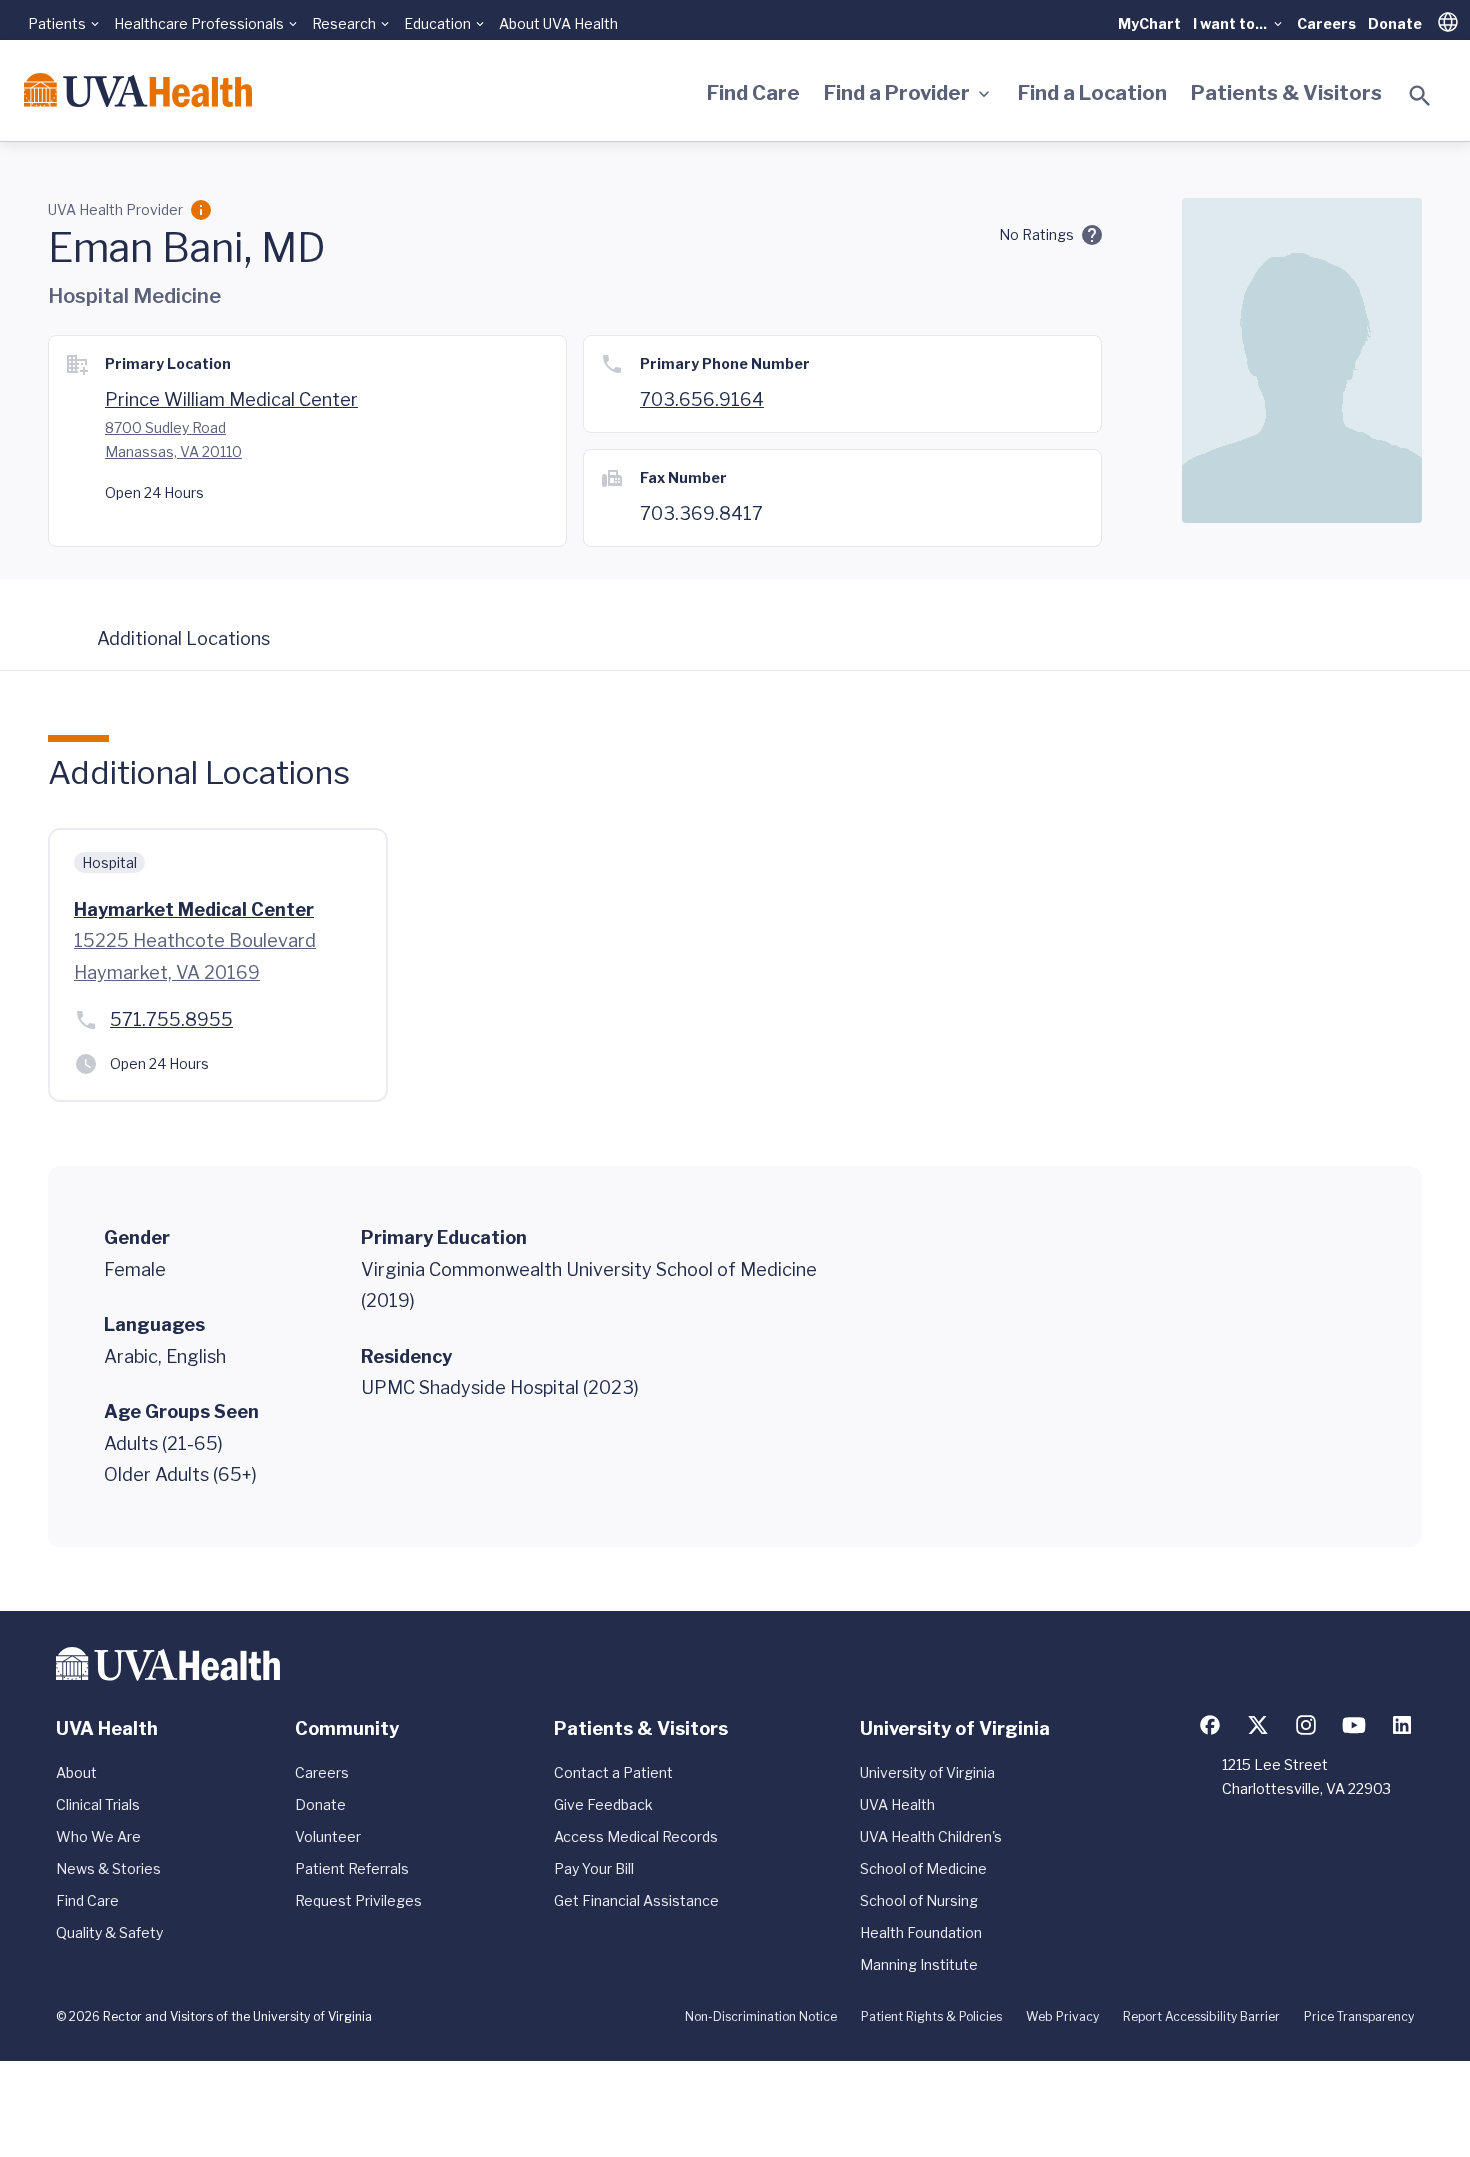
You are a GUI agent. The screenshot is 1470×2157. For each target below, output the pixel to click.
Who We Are (98, 1836)
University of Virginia (927, 1772)
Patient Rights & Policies (931, 2016)
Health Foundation (921, 1932)
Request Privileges (358, 1900)
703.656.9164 (702, 399)
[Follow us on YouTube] (1354, 1725)
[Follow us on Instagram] (1306, 1725)
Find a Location (1092, 93)
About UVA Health (558, 23)
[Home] (138, 90)
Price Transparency (1359, 2016)
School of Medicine (923, 1868)
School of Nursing (919, 1900)
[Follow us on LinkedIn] (1402, 1725)
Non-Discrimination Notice (761, 2016)
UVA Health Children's (931, 1836)
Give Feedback (603, 1804)
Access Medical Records (636, 1836)
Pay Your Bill (594, 1868)
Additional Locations (183, 638)
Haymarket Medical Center (194, 909)
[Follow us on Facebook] (1210, 1725)
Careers (1326, 23)
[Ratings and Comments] (1092, 235)
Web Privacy (1062, 2016)
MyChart (1149, 23)
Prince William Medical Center (231, 399)
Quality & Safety (109, 1932)
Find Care (753, 93)
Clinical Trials (98, 1804)
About (76, 1772)
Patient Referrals (352, 1868)
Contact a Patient (613, 1772)
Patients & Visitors (1286, 93)
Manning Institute (919, 1964)
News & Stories (108, 1868)
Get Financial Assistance (636, 1900)
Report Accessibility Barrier (1201, 2016)
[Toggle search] (1420, 96)
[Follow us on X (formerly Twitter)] (1258, 1725)
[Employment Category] (201, 210)
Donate (1395, 23)
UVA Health (897, 1804)
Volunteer (328, 1836)
